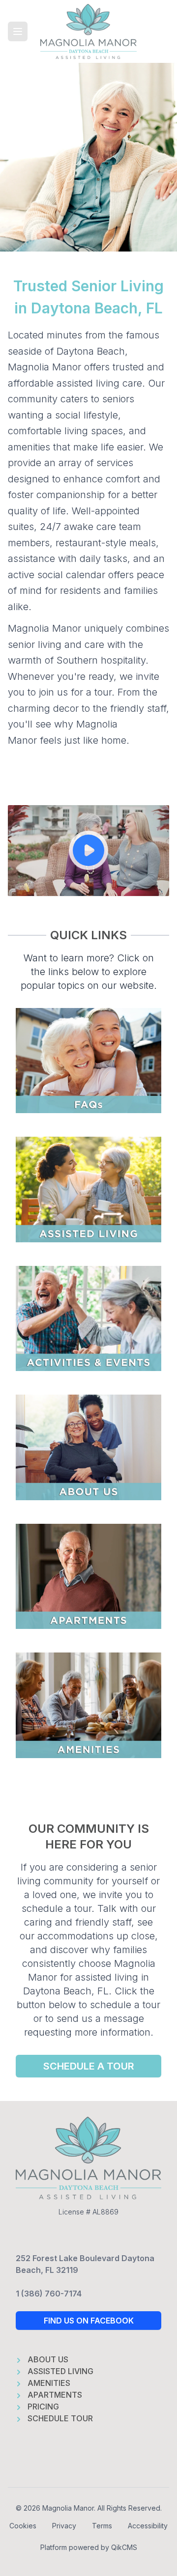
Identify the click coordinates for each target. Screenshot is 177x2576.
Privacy (64, 2526)
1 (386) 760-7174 (49, 2294)
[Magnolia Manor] (89, 31)
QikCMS (124, 2547)
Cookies (23, 2526)
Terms (102, 2526)
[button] (18, 31)
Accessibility (148, 2526)
